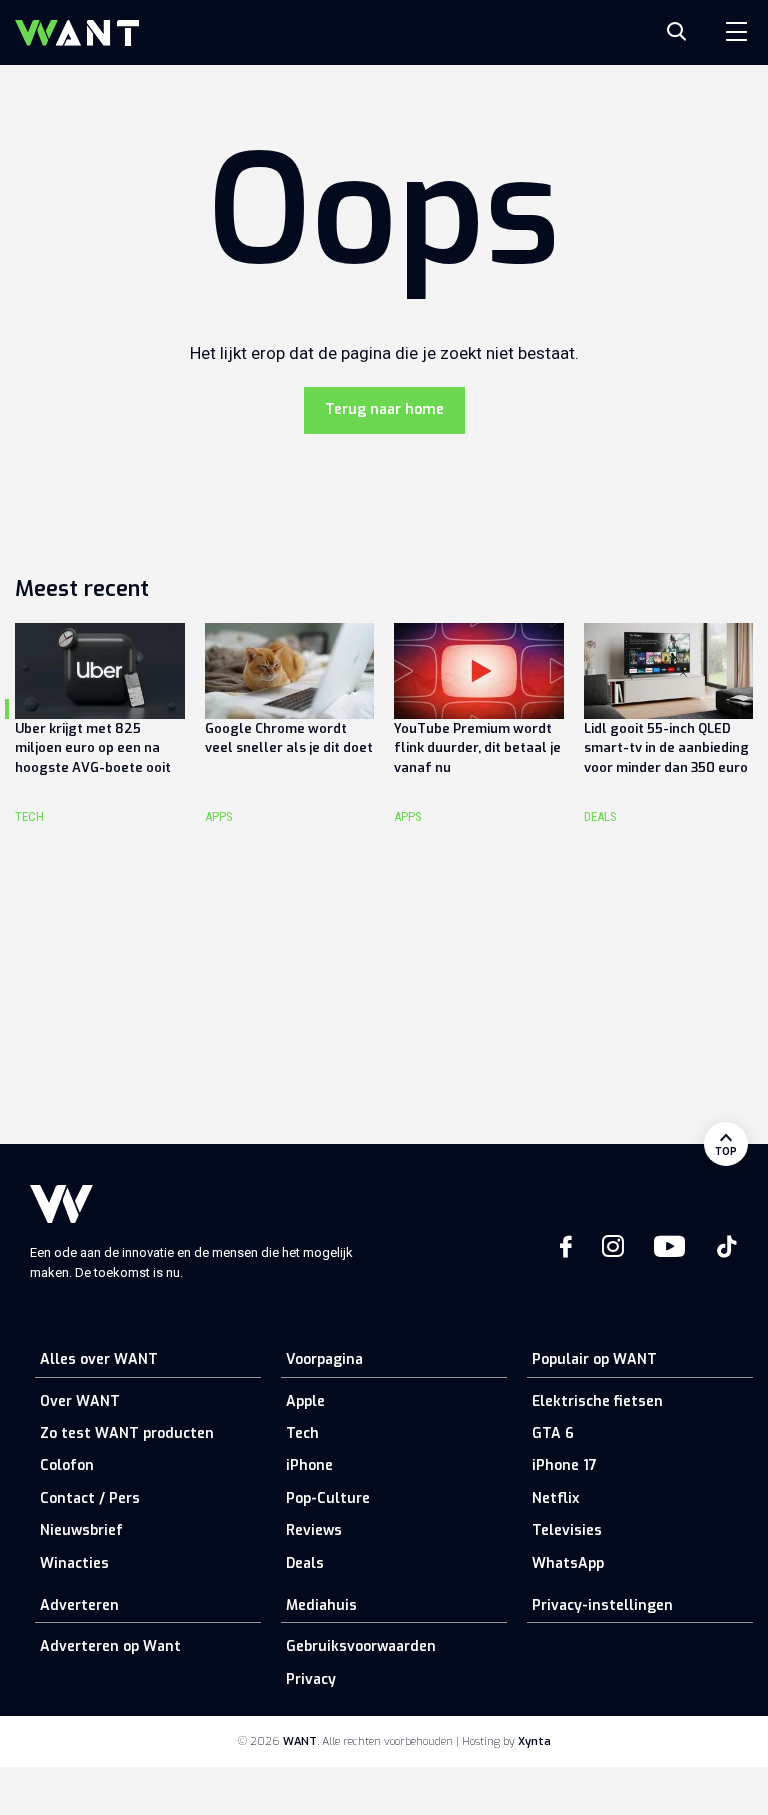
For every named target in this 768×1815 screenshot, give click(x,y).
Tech (302, 1433)
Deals (305, 1563)
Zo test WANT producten (127, 1433)
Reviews (314, 1530)
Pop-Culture (328, 1498)
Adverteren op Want (110, 1646)
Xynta (534, 1741)
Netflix (555, 1498)
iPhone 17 (564, 1465)
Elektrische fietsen (597, 1401)
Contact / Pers (90, 1498)
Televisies (567, 1530)
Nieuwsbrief (81, 1530)
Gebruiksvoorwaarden (361, 1646)
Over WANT (80, 1401)
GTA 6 (553, 1433)
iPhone (309, 1465)
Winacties (74, 1563)
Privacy (311, 1679)
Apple (305, 1401)
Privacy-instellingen (602, 1605)
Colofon (67, 1465)
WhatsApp (568, 1563)
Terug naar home (384, 409)
